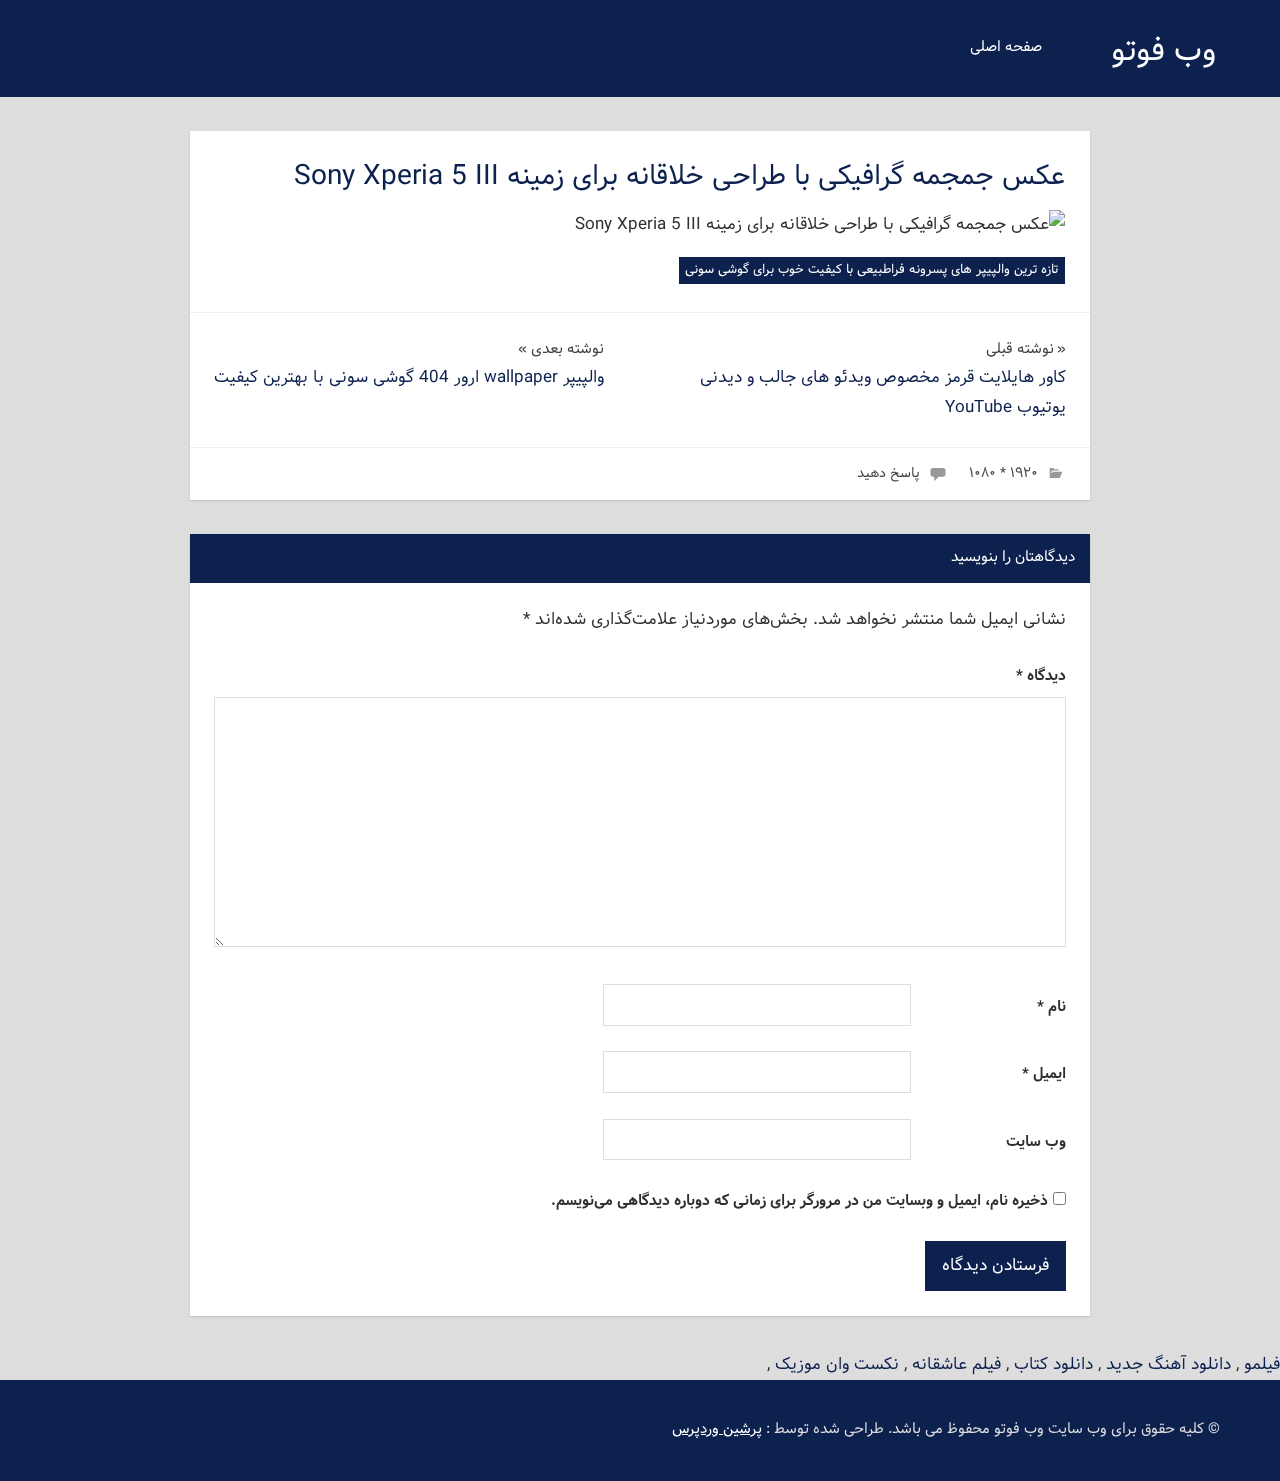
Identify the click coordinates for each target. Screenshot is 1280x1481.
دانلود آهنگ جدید (1168, 1364)
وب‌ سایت (1036, 1142)
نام (1051, 1007)
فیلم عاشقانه (956, 1364)
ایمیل (1044, 1074)
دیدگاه (1041, 676)
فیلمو (1262, 1364)
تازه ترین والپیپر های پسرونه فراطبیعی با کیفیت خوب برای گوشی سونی (871, 270)
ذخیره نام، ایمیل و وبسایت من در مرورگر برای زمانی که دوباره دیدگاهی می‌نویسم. (799, 1201)
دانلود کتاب (1053, 1364)
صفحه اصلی (1006, 47)
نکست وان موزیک (837, 1364)
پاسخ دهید (888, 473)
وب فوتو (1163, 52)
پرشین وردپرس (717, 1429)
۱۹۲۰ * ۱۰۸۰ (1003, 473)
